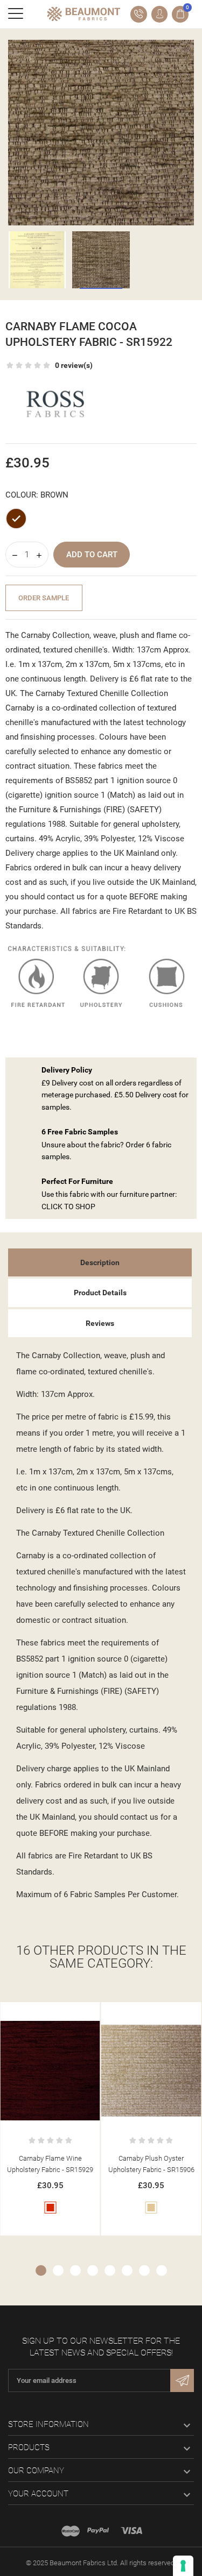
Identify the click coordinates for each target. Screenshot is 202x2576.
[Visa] (131, 2531)
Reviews (100, 1323)
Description (100, 1262)
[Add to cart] (39, 2012)
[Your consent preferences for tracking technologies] (183, 2566)
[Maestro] (71, 2531)
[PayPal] (98, 2531)
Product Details (100, 1293)
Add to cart (92, 555)
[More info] (61, 2012)
